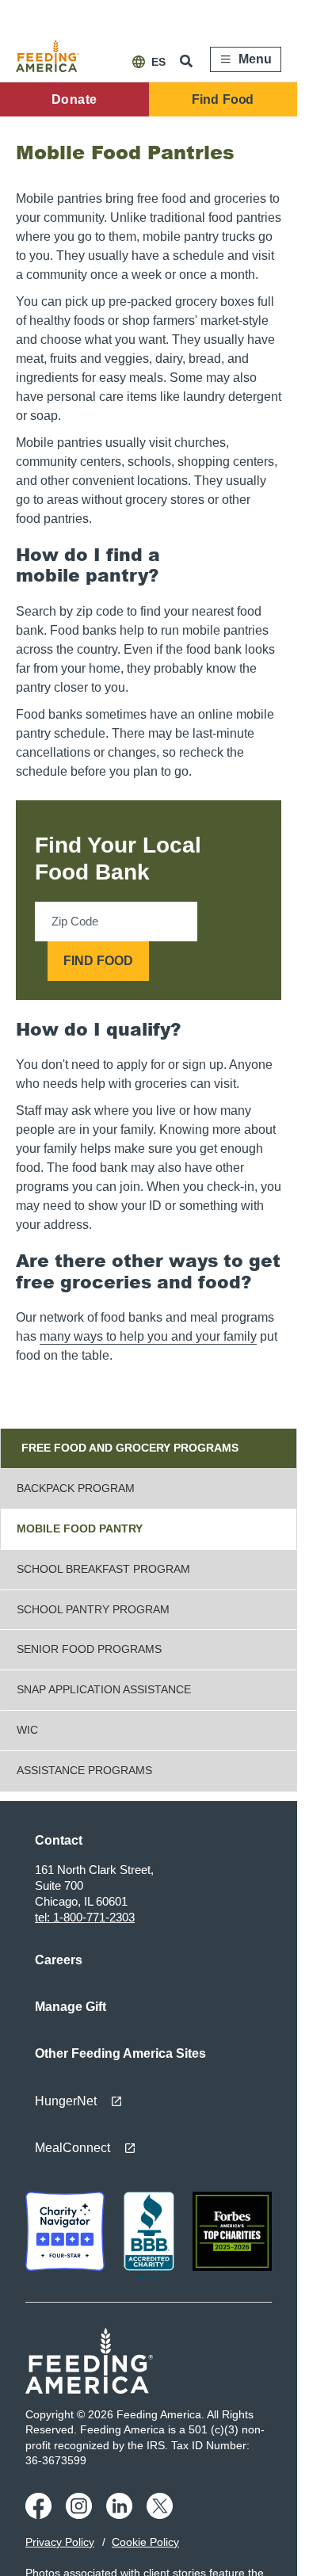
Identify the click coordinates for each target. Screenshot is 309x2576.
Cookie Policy (145, 2542)
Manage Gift (71, 2007)
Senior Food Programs (89, 1649)
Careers (59, 1960)
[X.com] (162, 2515)
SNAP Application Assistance (104, 1689)
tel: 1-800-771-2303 (85, 1917)
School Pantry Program (93, 1609)
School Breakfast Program (103, 1569)
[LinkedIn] (122, 2515)
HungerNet (66, 2101)
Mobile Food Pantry (80, 1528)
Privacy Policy (60, 2542)
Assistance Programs (84, 1770)
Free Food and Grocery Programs (130, 1448)
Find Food (223, 99)
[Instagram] (81, 2515)
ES (158, 62)
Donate (74, 99)
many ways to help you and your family (148, 1336)
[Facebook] (41, 2515)
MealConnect (72, 2148)
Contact (59, 1840)
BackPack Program (76, 1488)
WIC (27, 1730)
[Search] (188, 61)
